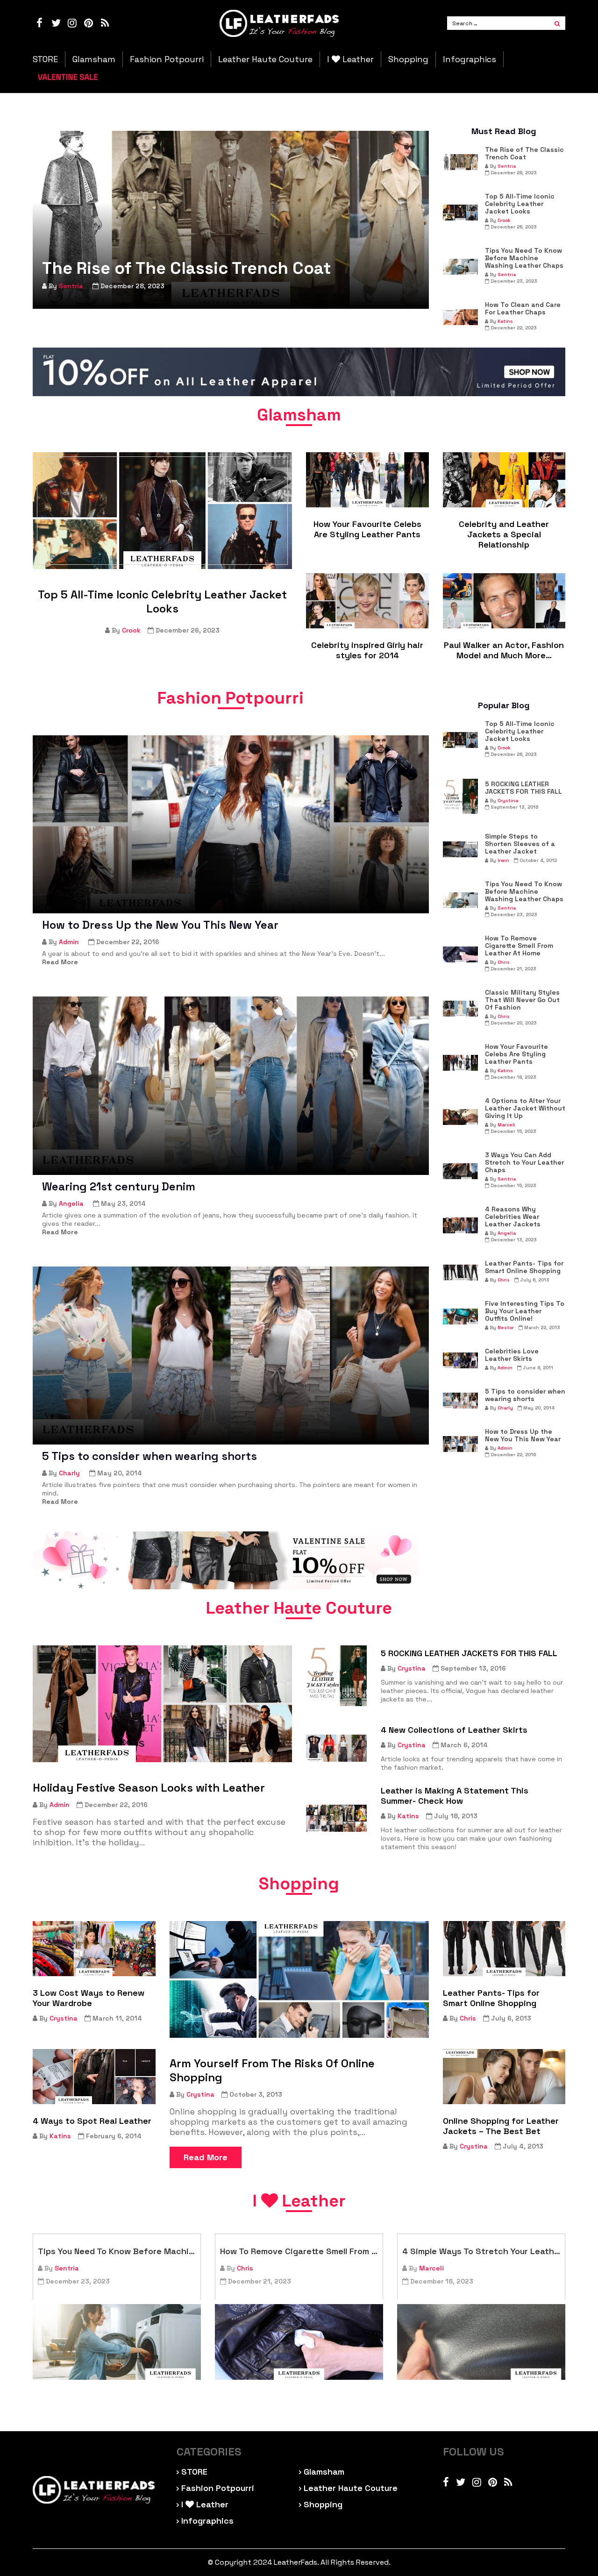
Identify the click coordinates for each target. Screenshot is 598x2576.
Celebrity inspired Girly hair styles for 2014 (367, 650)
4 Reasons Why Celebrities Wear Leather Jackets (513, 1217)
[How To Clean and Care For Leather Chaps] (460, 317)
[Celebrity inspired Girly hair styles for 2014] (367, 601)
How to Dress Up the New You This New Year (160, 925)
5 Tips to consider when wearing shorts (149, 1456)
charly (69, 1473)
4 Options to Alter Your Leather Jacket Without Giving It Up (525, 1108)
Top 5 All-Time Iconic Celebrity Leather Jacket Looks (520, 204)
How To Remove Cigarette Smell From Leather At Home (519, 946)
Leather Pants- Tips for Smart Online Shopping (524, 1267)
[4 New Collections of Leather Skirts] (336, 1748)
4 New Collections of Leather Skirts (454, 1730)
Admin (69, 942)
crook (504, 220)
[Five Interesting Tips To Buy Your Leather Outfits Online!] (460, 1316)
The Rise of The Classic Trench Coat (187, 268)
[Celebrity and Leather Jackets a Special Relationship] (504, 480)
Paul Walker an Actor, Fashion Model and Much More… (504, 650)
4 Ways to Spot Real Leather (92, 2121)
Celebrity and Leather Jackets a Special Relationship (504, 534)
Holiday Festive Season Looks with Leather (149, 1788)
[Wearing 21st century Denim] (231, 1085)
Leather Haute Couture (265, 59)
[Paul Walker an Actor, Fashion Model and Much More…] (504, 601)
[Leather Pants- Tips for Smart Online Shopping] (460, 1273)
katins (505, 321)
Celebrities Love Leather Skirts (512, 1355)
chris (504, 962)
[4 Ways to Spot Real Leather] (94, 2077)
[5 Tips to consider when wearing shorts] (231, 1356)
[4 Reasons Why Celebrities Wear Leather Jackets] (460, 1225)
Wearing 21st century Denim (119, 1187)
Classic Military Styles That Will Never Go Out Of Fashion (522, 1000)
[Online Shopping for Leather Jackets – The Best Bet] (504, 2077)
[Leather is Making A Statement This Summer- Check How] (336, 1818)
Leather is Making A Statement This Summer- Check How (455, 1796)
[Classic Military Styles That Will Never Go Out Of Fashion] (460, 1009)
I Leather (350, 59)
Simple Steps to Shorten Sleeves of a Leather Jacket (520, 844)
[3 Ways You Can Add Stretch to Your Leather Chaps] (460, 1171)
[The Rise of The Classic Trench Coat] (231, 220)
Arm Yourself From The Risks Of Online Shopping (272, 2071)
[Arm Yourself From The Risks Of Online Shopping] (299, 1979)
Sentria (71, 286)
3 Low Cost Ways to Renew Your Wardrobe (89, 1998)
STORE (45, 59)
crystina (508, 801)
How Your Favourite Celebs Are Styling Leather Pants (367, 529)
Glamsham (94, 59)
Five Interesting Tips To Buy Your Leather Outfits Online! (525, 1311)
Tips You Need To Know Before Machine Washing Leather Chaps (524, 258)
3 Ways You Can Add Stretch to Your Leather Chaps (524, 1162)
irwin (503, 860)
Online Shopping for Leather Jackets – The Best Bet (501, 2126)
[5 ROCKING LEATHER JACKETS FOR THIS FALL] (460, 796)
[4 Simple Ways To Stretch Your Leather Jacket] (481, 2342)
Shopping (408, 59)
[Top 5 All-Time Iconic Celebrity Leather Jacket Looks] (460, 213)
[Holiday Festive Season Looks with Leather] (162, 1704)
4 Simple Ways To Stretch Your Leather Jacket (481, 2251)
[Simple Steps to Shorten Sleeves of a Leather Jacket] (460, 849)
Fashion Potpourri (167, 59)
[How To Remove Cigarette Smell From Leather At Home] (460, 954)
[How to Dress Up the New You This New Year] (231, 824)
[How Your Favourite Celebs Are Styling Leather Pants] (367, 480)
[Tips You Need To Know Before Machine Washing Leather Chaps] (460, 267)
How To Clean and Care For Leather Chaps (523, 308)
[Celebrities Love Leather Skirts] (460, 1360)
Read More (206, 2157)
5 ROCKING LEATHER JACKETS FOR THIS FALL (523, 788)
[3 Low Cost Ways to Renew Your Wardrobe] (94, 1949)
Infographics (470, 59)
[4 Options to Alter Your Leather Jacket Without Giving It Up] (460, 1117)
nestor (506, 1327)
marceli (506, 1125)
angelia (71, 1203)
